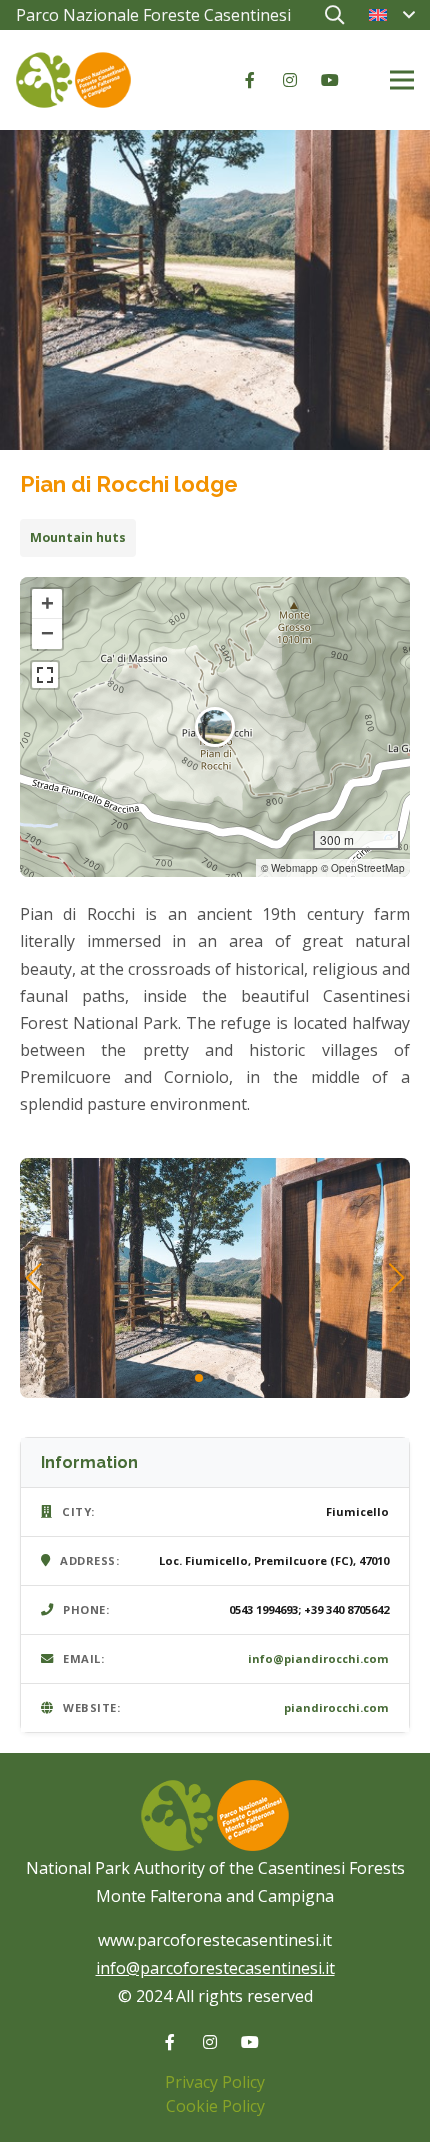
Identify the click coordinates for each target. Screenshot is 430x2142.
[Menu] (402, 80)
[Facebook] (250, 80)
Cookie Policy (215, 2106)
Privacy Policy (215, 2082)
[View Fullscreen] (45, 675)
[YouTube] (330, 80)
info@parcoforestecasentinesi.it (215, 1968)
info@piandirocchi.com (318, 1658)
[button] (334, 15)
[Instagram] (290, 80)
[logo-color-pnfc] (73, 80)
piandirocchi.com (336, 1707)
